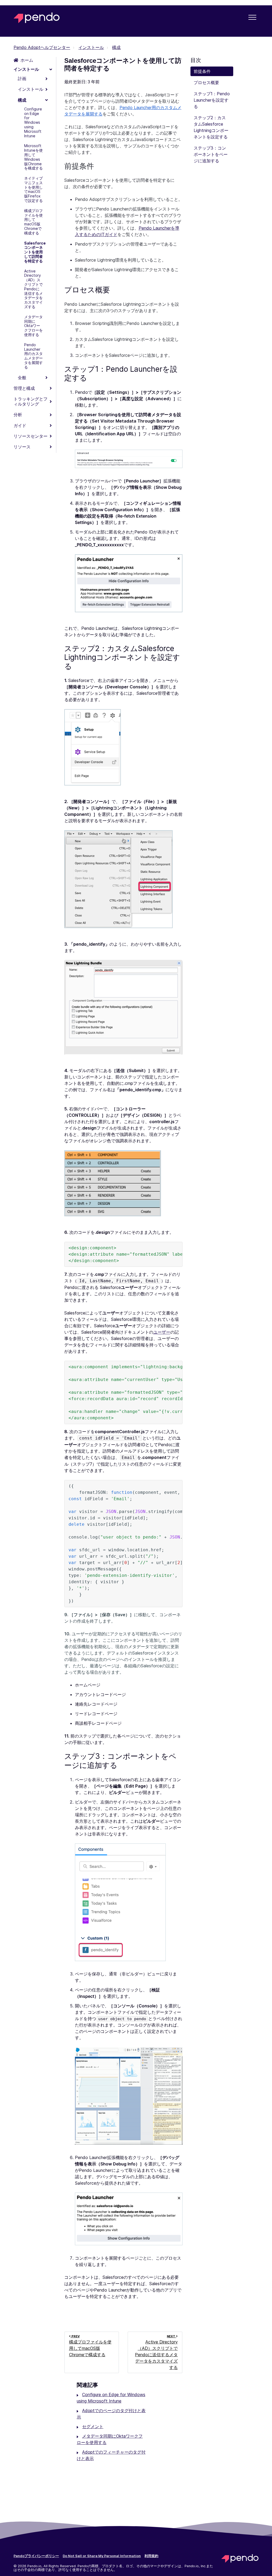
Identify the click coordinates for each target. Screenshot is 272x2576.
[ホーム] (37, 18)
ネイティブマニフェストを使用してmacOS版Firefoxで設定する (33, 189)
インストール (91, 47)
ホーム (27, 60)
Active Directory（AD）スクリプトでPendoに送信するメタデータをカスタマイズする (33, 289)
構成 (116, 47)
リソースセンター (31, 436)
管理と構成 (24, 388)
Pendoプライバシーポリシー (36, 2556)
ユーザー (162, 1332)
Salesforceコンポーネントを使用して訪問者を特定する (34, 252)
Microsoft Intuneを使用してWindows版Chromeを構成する (33, 157)
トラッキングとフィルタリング (31, 401)
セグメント (93, 2426)
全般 (22, 378)
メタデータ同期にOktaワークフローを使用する (33, 326)
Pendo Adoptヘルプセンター (42, 47)
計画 (22, 78)
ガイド (20, 425)
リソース (22, 447)
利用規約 (151, 2556)
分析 (18, 415)
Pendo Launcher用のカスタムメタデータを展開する (33, 356)
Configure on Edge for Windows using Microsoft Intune (33, 122)
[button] (252, 17)
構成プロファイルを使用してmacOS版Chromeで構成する (33, 222)
